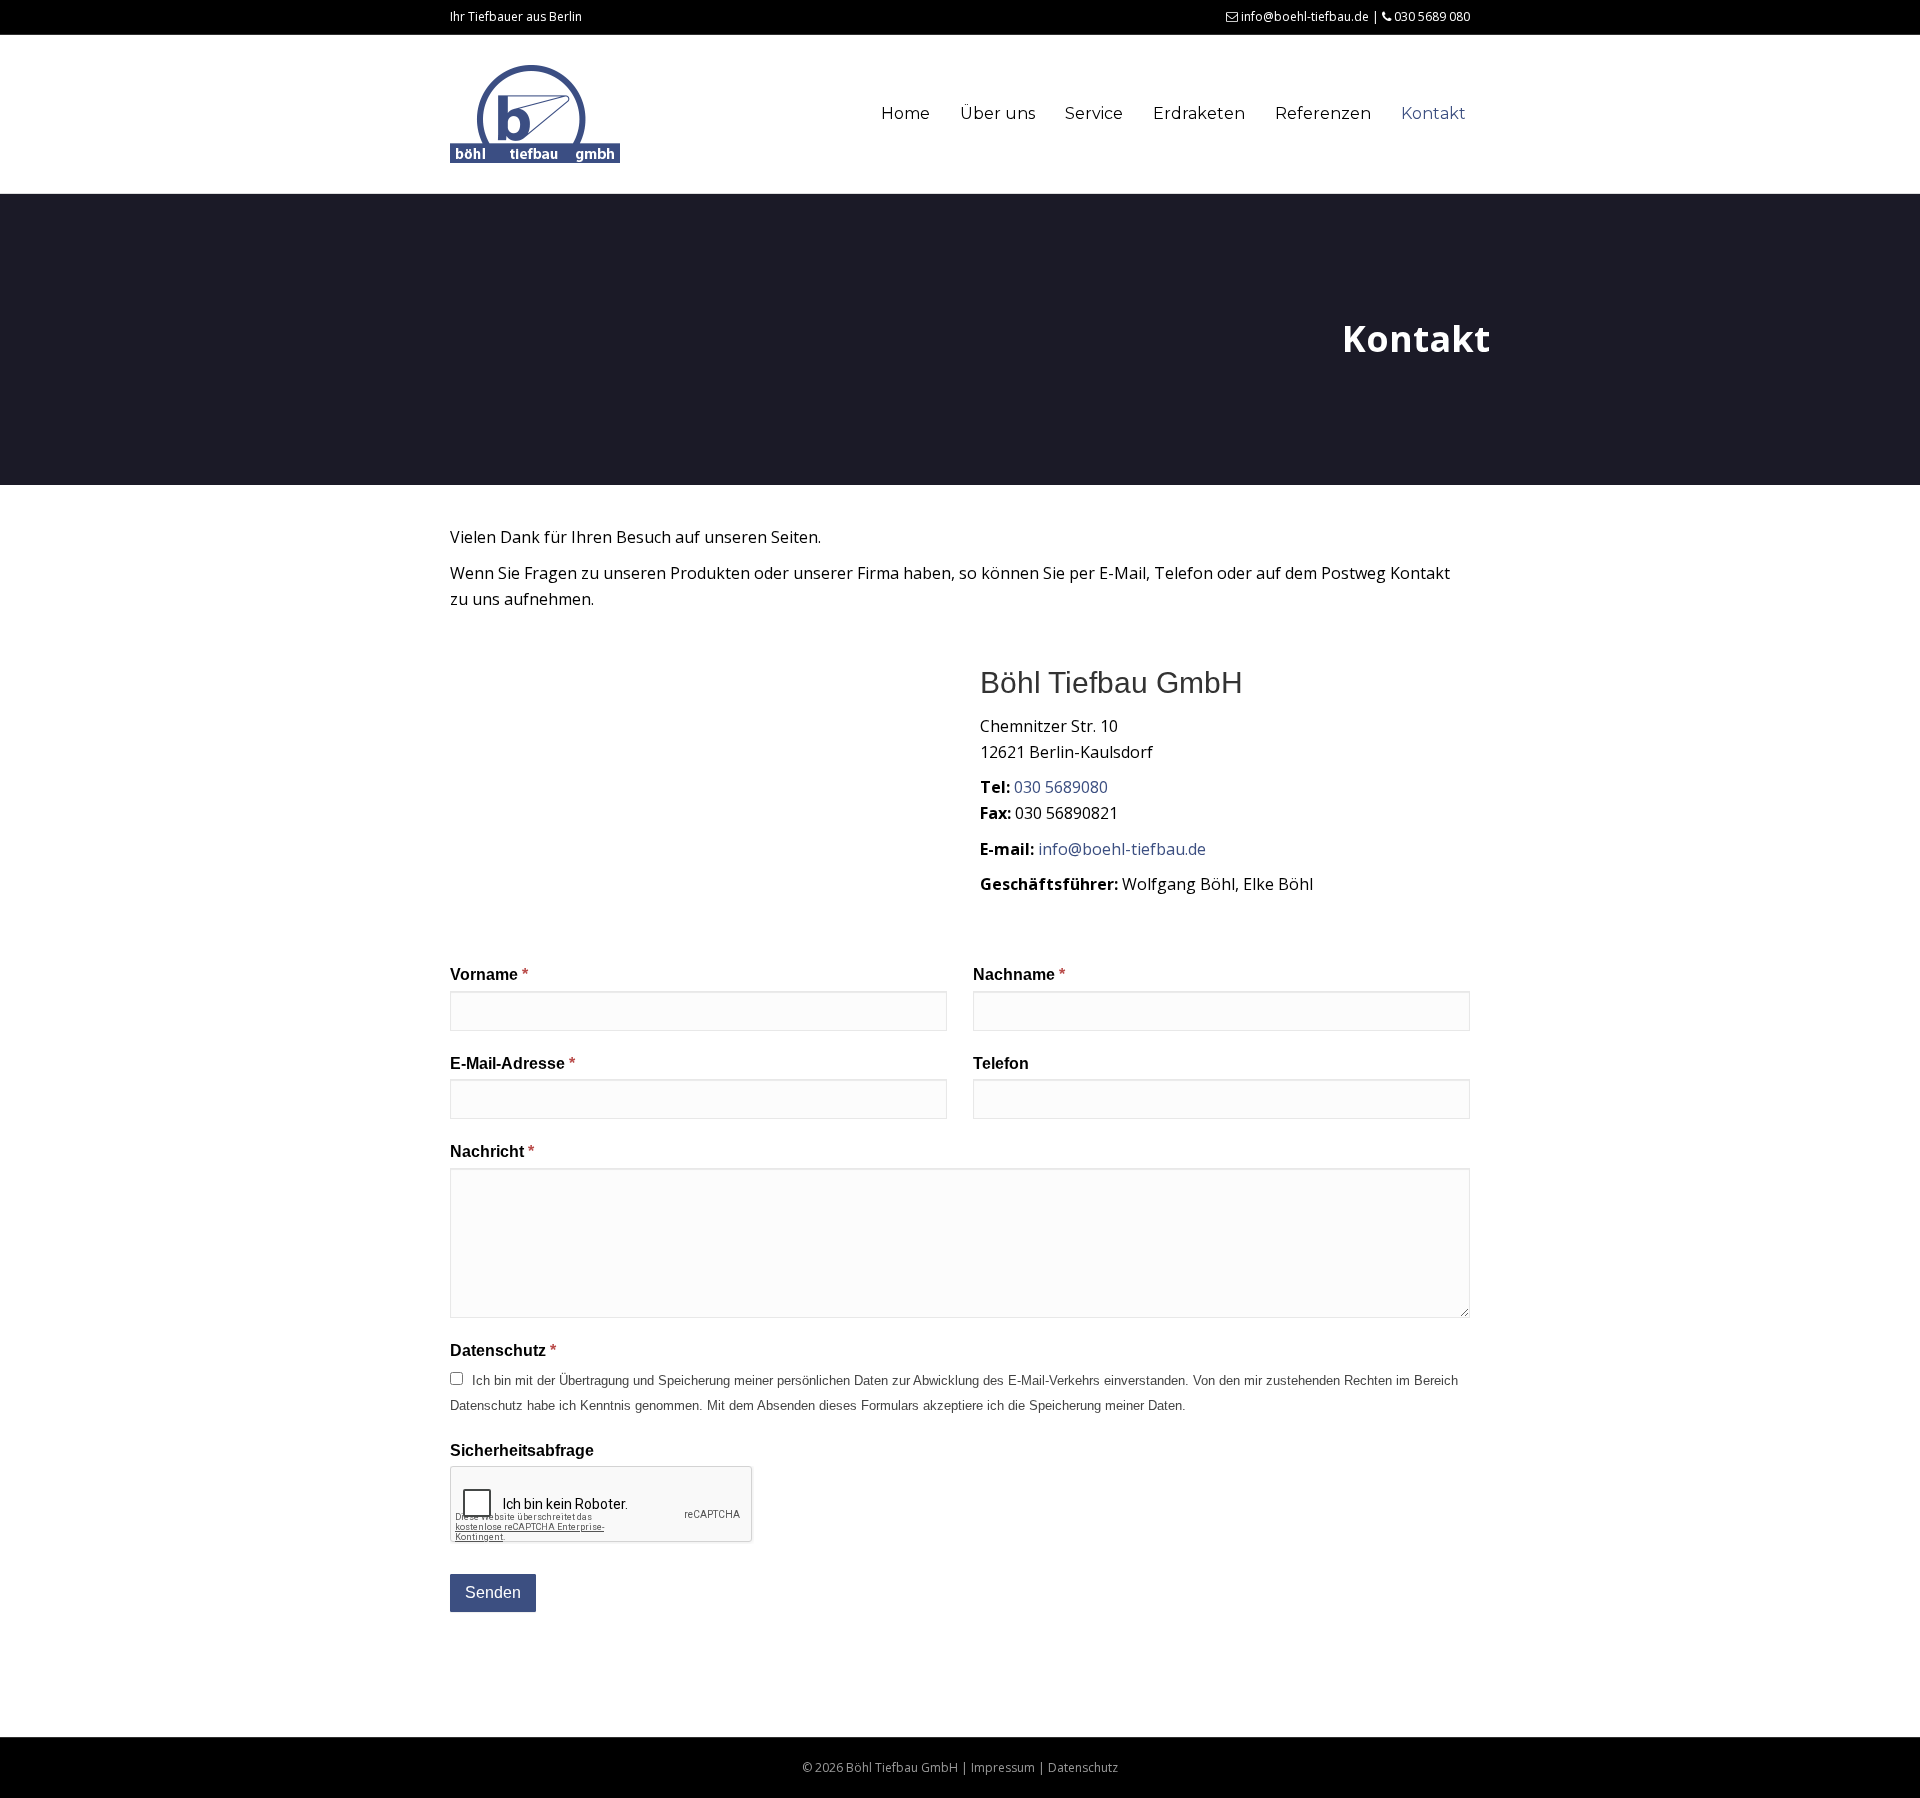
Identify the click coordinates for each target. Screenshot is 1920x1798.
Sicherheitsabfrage (522, 1450)
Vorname (489, 974)
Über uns (997, 113)
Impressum (1003, 1767)
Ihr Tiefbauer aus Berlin (516, 16)
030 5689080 (1061, 787)
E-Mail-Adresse (512, 1063)
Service (1094, 113)
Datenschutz (503, 1350)
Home (905, 113)
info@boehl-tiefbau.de (1303, 16)
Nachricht (492, 1151)
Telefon (1001, 1063)
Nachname (1019, 974)
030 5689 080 (1430, 16)
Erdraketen (1199, 113)
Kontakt (1433, 113)
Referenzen (1323, 113)
